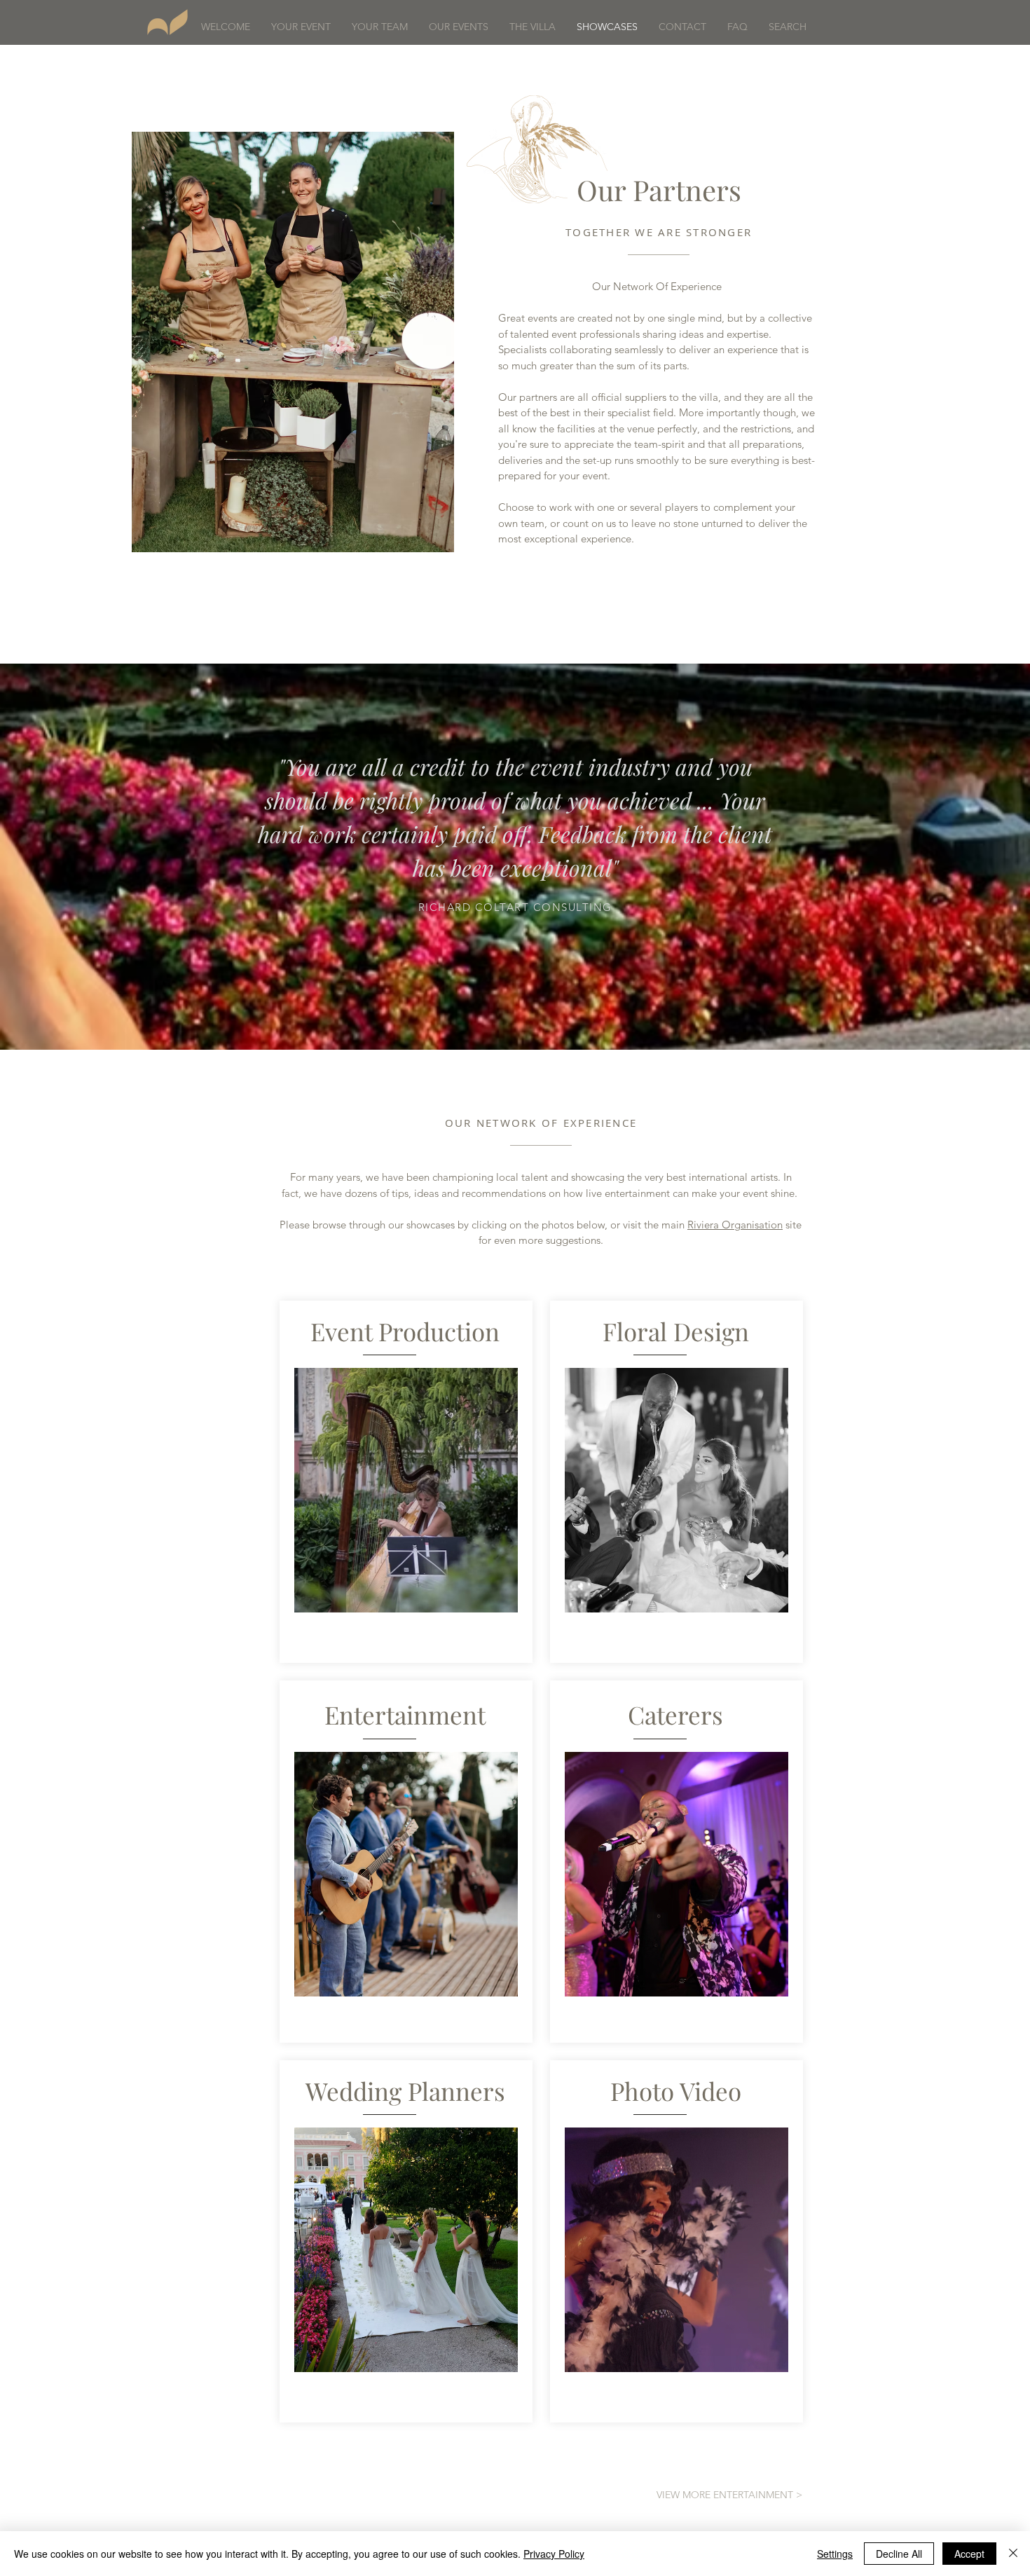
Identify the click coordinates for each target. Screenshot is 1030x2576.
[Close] (1013, 2554)
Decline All (899, 2554)
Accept (969, 2554)
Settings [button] (835, 2554)
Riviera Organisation (735, 1225)
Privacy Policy (554, 2554)
